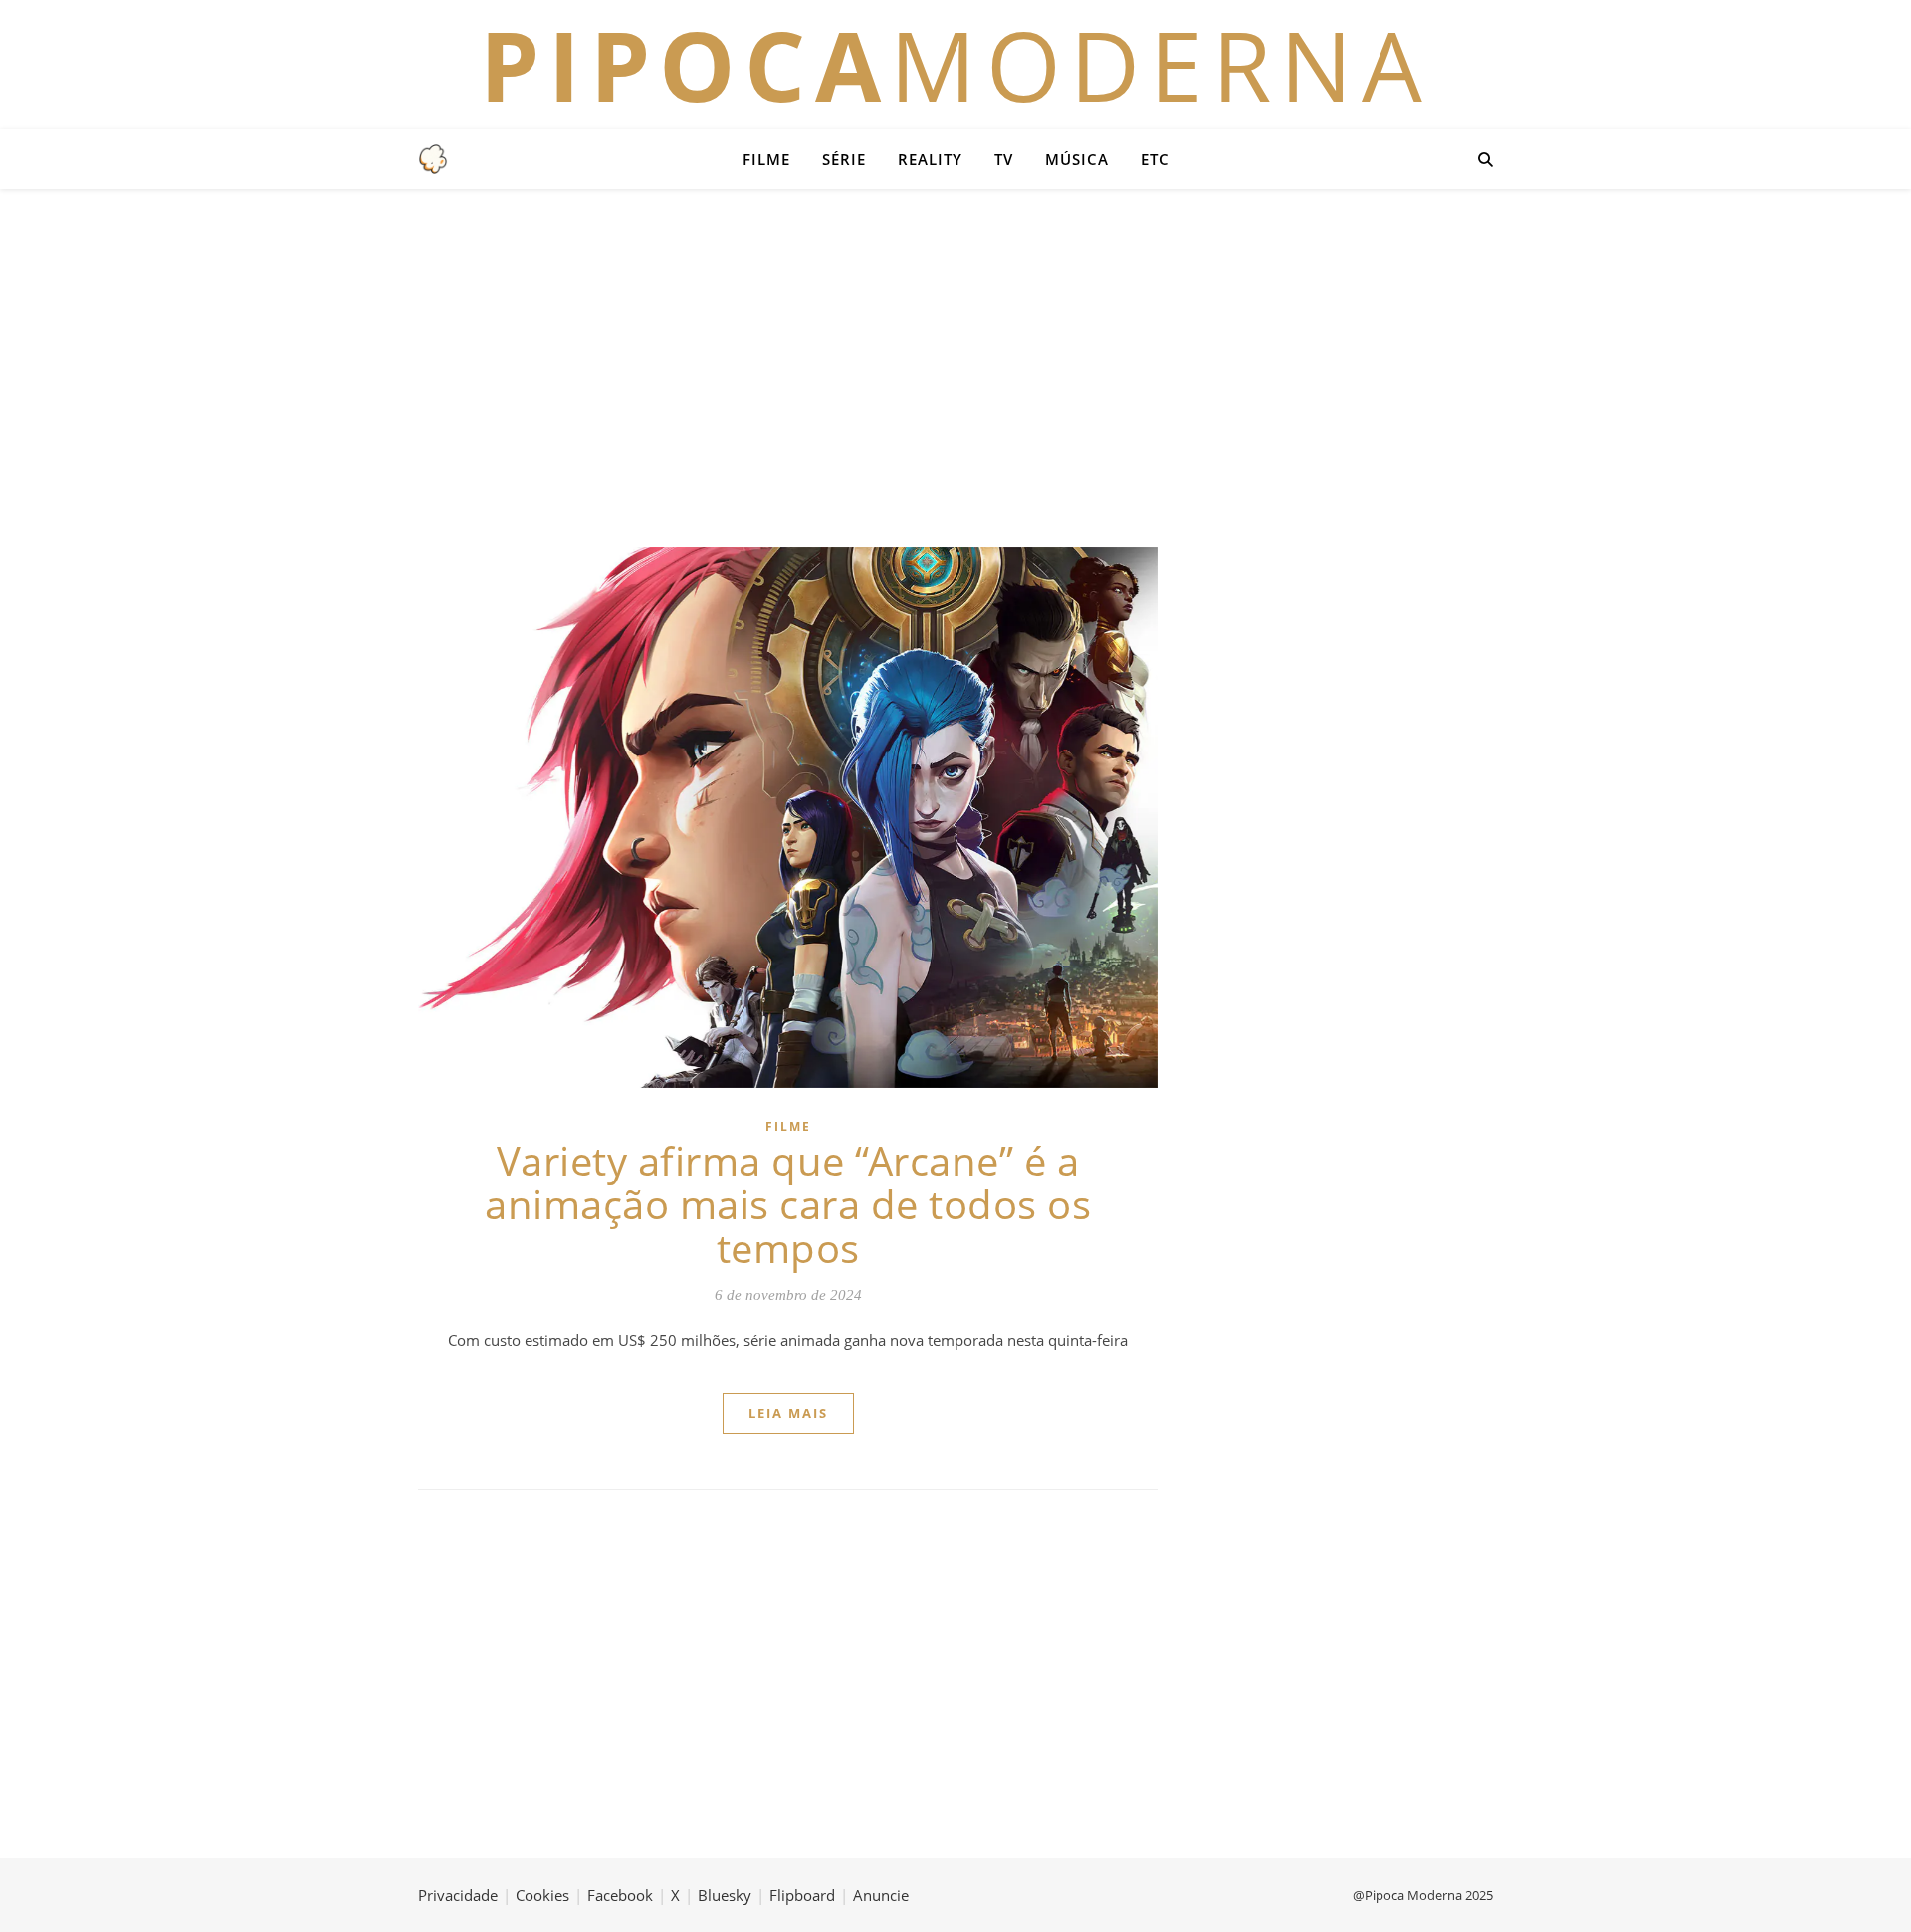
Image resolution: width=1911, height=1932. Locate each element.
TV (1004, 159)
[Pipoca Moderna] (433, 159)
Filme (766, 159)
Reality (930, 159)
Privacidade (458, 1895)
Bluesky (725, 1895)
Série (844, 159)
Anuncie (881, 1895)
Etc (1155, 159)
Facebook (620, 1895)
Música (1077, 159)
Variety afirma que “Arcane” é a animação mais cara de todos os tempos (788, 1204)
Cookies (542, 1895)
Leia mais (788, 1413)
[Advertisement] (955, 368)
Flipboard (802, 1895)
